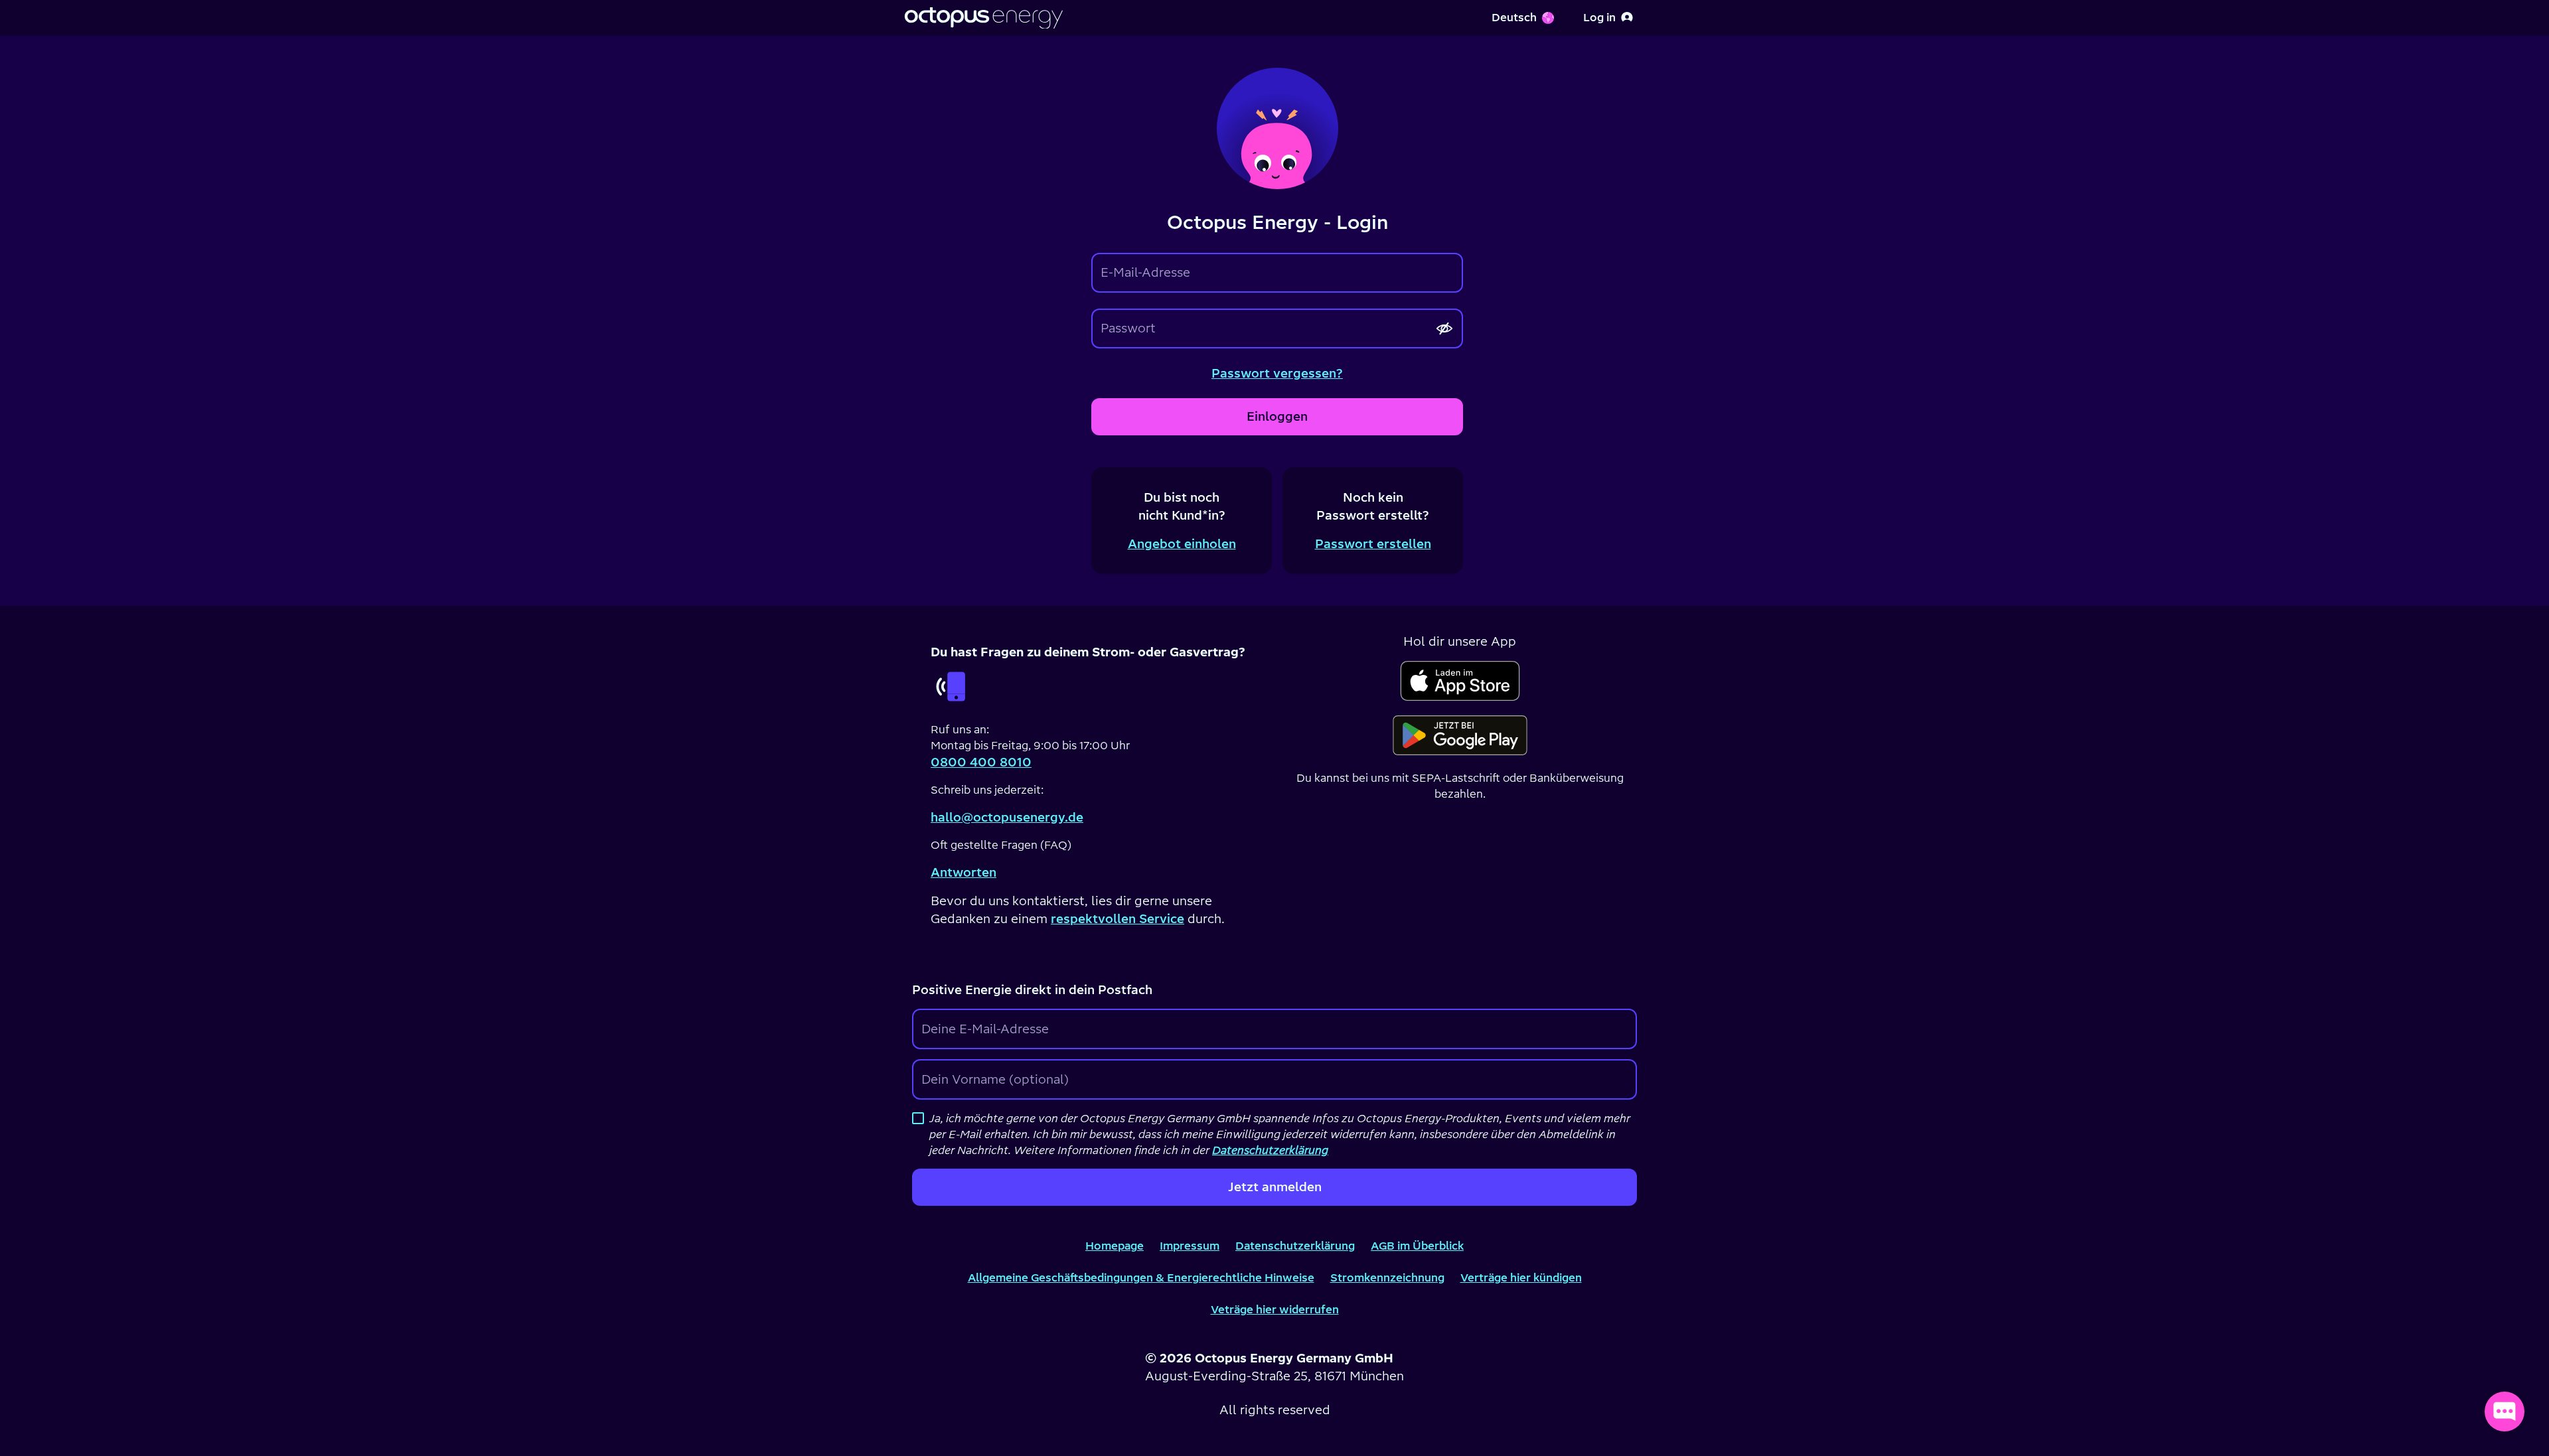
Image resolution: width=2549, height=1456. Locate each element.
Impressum (1190, 1246)
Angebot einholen (1182, 544)
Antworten (964, 872)
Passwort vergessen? (1277, 373)
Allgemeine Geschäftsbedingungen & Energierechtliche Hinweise (1141, 1277)
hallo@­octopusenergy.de (1007, 817)
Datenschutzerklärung (1295, 1246)
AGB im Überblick (1417, 1246)
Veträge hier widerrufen (1275, 1309)
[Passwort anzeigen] (1444, 328)
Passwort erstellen (1373, 544)
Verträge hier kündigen (1521, 1277)
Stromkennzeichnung (1387, 1277)
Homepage (1115, 1246)
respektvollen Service (1118, 919)
